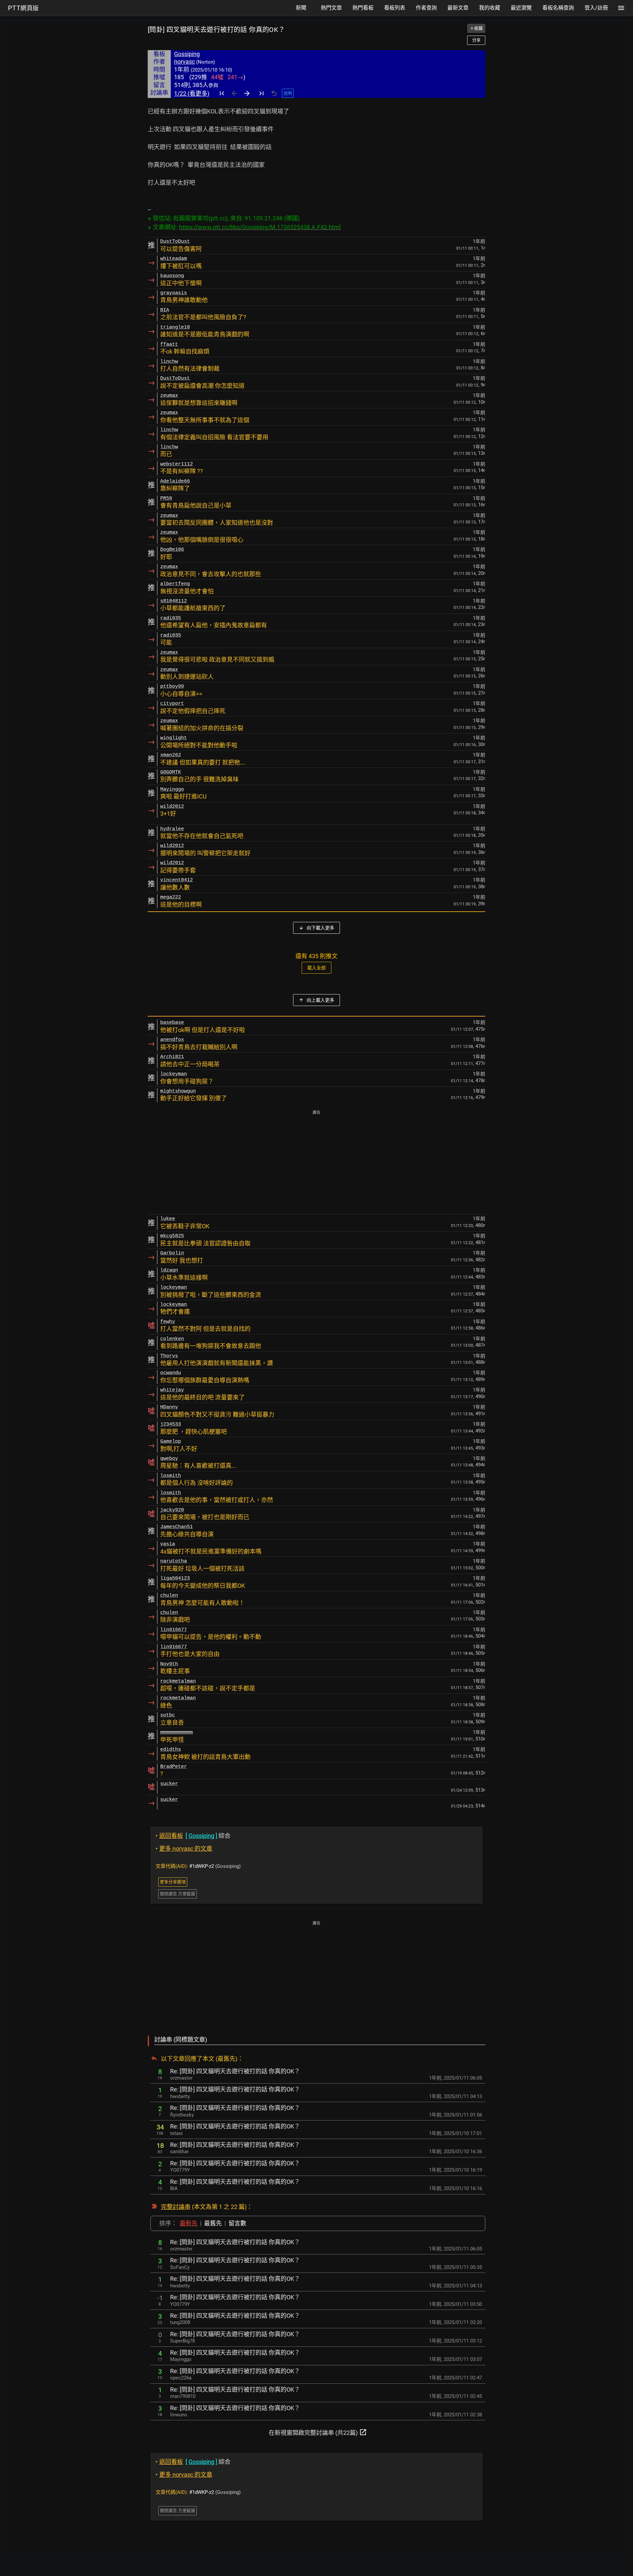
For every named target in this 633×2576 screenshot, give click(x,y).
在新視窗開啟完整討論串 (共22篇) (318, 2432)
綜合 (193, 1836)
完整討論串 (176, 2207)
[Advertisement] (316, 1163)
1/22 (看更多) (192, 94)
